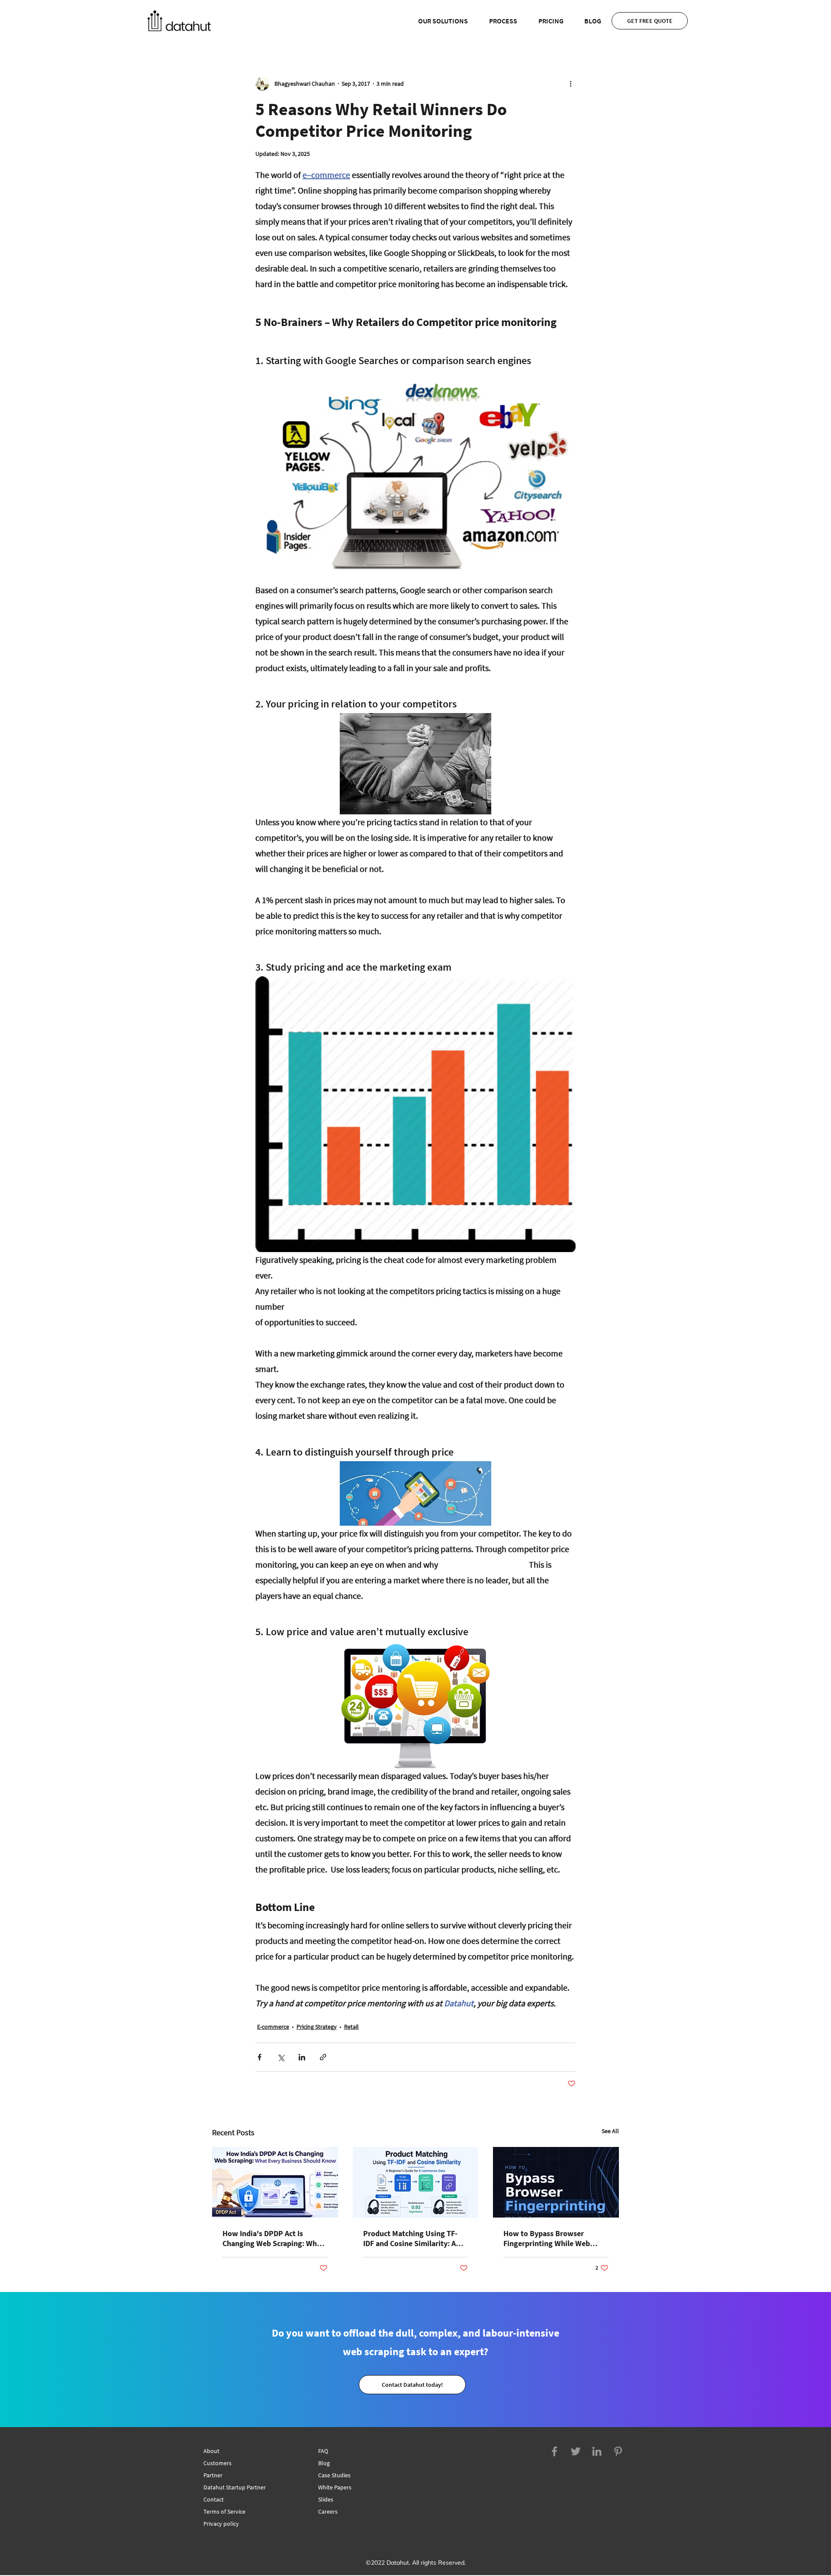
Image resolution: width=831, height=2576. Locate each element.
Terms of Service (224, 2511)
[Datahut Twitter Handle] (576, 2451)
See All (610, 2131)
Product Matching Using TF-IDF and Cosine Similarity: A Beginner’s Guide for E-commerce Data (410, 2238)
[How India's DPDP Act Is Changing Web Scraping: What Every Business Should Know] (275, 2182)
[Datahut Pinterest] (618, 2451)
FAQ (323, 2451)
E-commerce (273, 2027)
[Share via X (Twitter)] (281, 2057)
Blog (324, 2463)
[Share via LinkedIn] (302, 2057)
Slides (326, 2499)
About (211, 2451)
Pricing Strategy (317, 2027)
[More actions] (570, 84)
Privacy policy (221, 2524)
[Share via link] (323, 2057)
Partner (213, 2475)
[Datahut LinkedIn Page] (597, 2451)
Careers (328, 2511)
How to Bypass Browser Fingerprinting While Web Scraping (547, 2238)
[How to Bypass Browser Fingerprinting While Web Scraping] (556, 2182)
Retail (351, 2027)
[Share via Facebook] (259, 2057)
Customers (217, 2463)
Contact (214, 2499)
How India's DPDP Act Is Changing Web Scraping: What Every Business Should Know (273, 2238)
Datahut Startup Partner (235, 2487)
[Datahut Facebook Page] (554, 2451)
